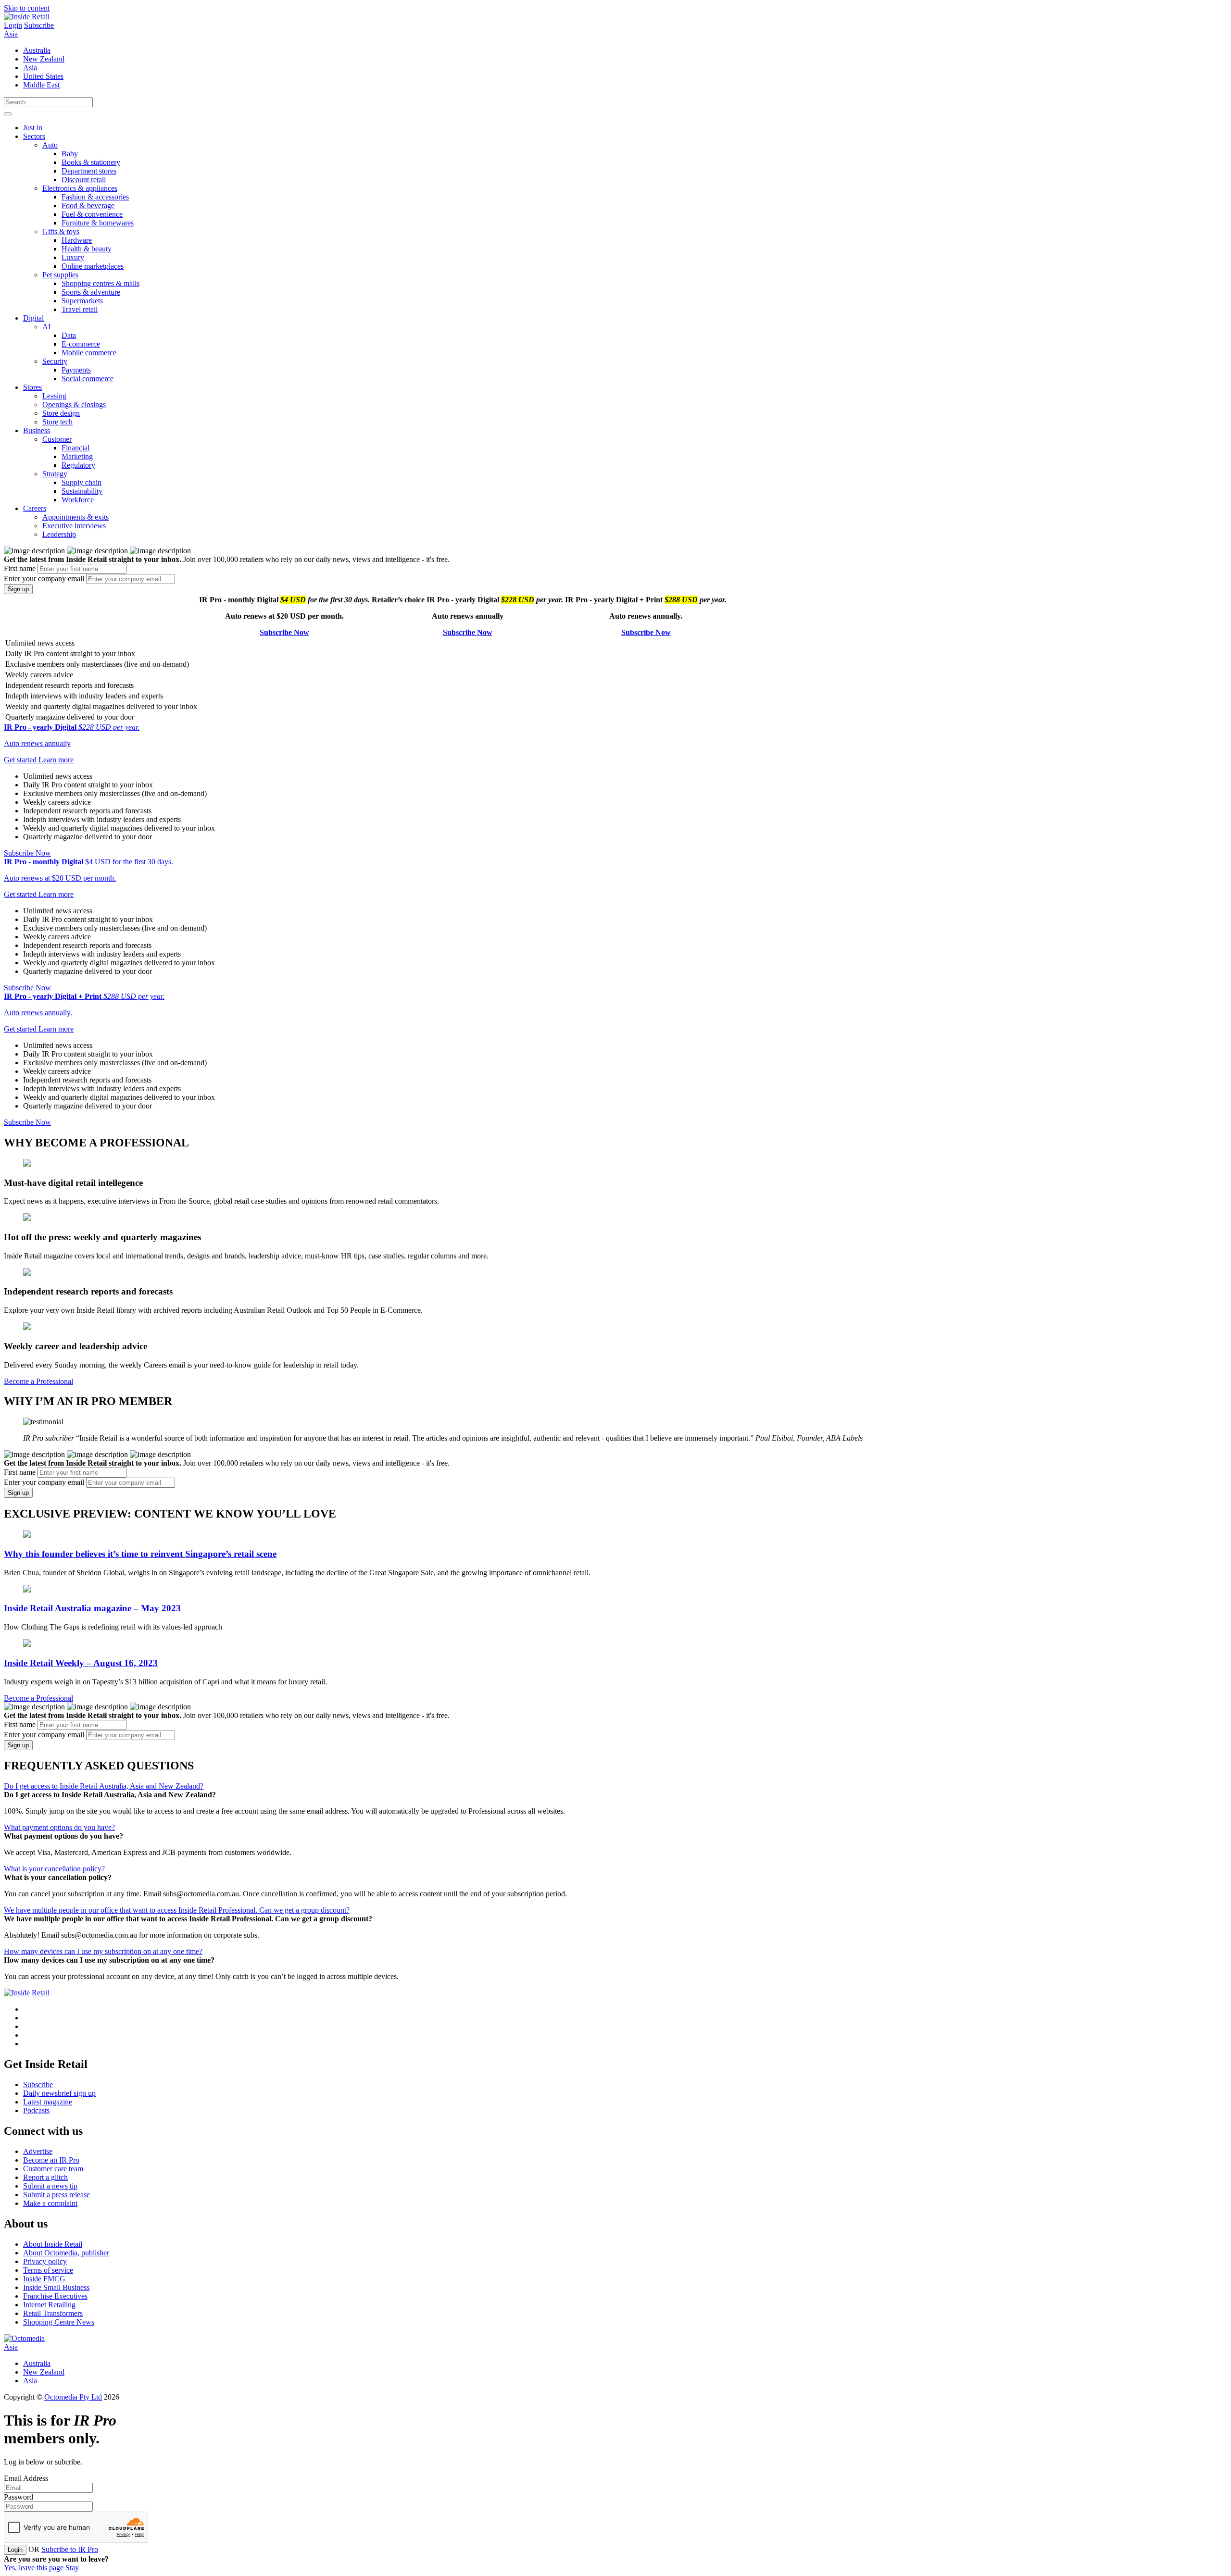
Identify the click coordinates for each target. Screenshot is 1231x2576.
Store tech (57, 422)
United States (43, 76)
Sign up (18, 589)
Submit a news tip (50, 2186)
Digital (33, 318)
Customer (57, 439)
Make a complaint (50, 2203)
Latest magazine (48, 2102)
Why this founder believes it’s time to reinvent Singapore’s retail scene (140, 1554)
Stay (72, 2568)
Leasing (54, 396)
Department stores (89, 171)
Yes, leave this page (34, 2568)
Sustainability (82, 491)
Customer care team (53, 2169)
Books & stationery (91, 162)
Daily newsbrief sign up (59, 2093)
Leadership (59, 534)
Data (69, 335)
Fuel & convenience (92, 214)
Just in (33, 128)
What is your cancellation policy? (54, 1869)
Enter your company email (44, 579)
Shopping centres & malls (100, 283)
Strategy (55, 474)
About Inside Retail (53, 2244)
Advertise (38, 2151)
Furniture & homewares (98, 223)
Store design (61, 413)
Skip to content (27, 8)
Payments (76, 370)
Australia (37, 50)
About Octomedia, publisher (66, 2253)
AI (46, 327)
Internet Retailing (49, 2305)
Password (19, 2497)
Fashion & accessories (95, 197)
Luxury (73, 257)
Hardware (77, 240)
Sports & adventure (91, 292)
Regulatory (78, 465)
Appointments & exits (75, 517)
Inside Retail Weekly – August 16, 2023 (81, 1663)
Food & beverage (88, 205)
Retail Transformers (53, 2313)
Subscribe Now (284, 632)
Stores (32, 387)
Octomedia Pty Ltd (73, 2397)
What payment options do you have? (59, 1827)
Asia (11, 34)
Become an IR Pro (51, 2160)
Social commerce (88, 379)
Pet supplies (60, 275)
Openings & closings (74, 404)
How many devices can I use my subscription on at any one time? (103, 1951)
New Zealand (44, 59)
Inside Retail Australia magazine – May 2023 (92, 1608)
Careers (35, 508)
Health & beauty (87, 249)
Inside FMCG (44, 2279)
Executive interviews (74, 526)
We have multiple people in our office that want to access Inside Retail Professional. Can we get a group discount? (177, 1910)
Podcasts (36, 2110)
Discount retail (84, 180)
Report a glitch (45, 2177)
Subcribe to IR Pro (70, 2549)
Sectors (34, 136)
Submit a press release (57, 2195)
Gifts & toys (61, 231)
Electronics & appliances (80, 188)
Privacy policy (45, 2261)
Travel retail (80, 309)
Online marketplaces (93, 266)
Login (13, 25)
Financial (75, 448)
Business (37, 430)
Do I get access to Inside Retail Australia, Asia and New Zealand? (104, 1786)
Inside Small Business (56, 2287)
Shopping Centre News (59, 2322)
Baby (70, 154)
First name (20, 568)
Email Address (26, 2478)
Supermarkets (82, 301)
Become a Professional (38, 1381)
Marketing (77, 456)
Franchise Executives (55, 2296)
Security (55, 361)
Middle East (41, 85)
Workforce (78, 500)
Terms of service (48, 2270)
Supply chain (82, 482)
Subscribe (39, 25)
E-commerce (81, 344)
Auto (50, 145)
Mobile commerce (89, 353)
